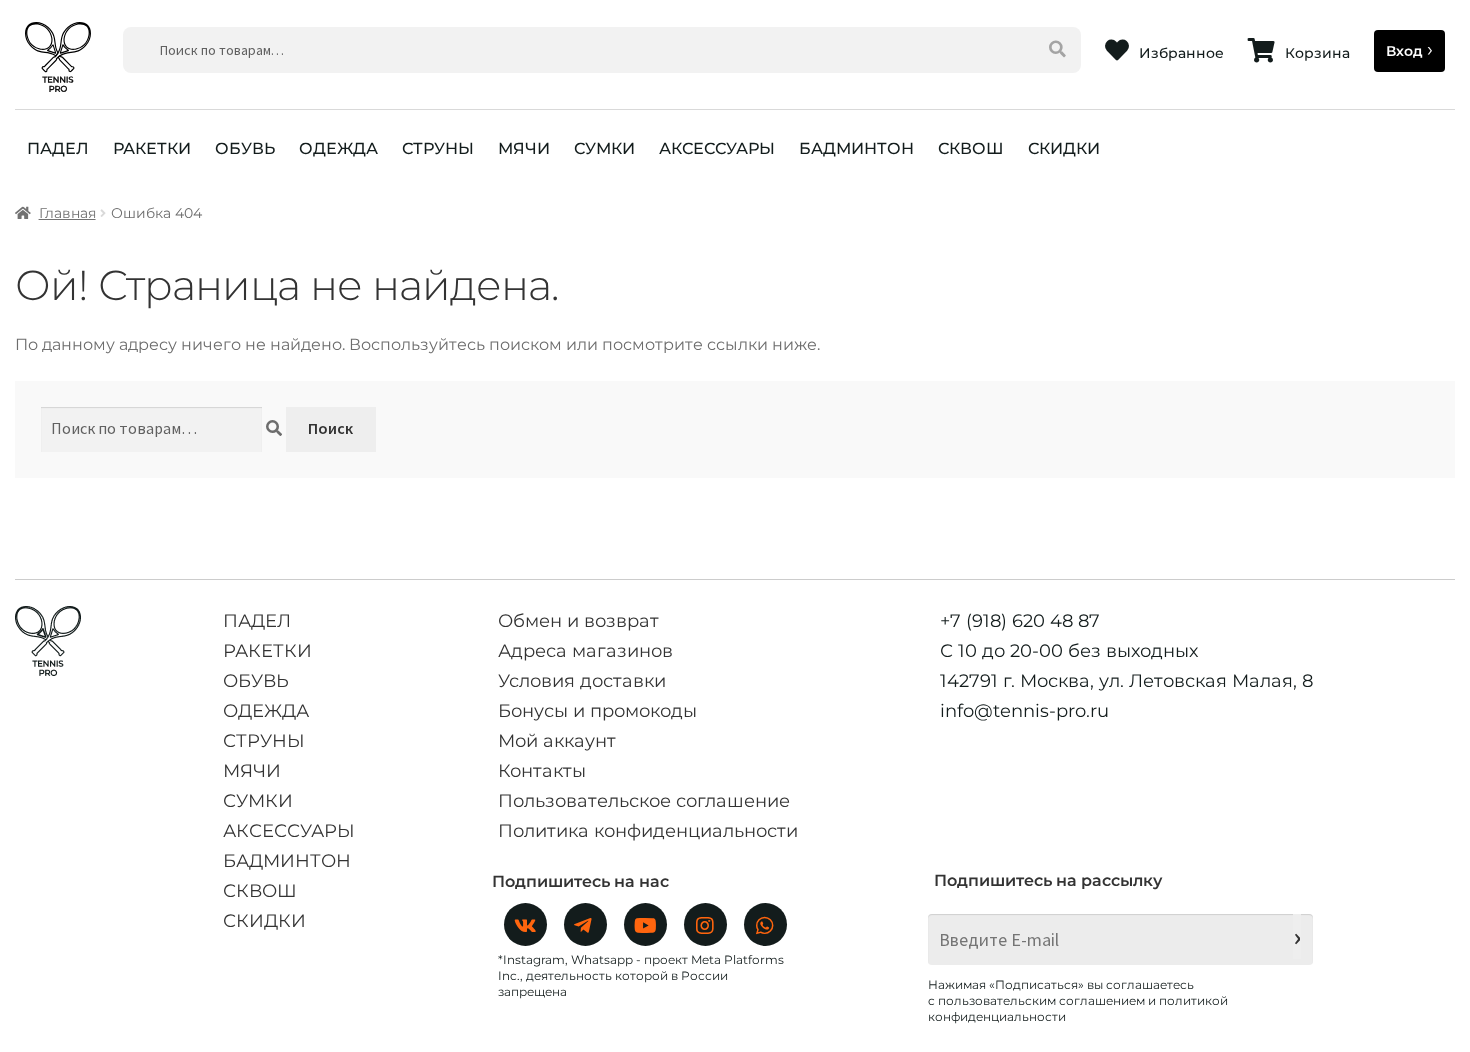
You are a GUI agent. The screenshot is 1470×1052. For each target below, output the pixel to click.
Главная (67, 213)
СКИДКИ (1064, 148)
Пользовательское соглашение (644, 801)
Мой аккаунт (557, 741)
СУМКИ (604, 148)
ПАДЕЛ (58, 148)
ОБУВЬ (245, 148)
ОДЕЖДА (338, 148)
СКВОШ (971, 148)
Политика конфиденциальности (648, 831)
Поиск (330, 428)
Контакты (542, 771)
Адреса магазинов (585, 651)
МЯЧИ (524, 148)
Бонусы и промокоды (597, 711)
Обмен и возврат (578, 621)
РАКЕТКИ (152, 148)
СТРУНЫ (438, 148)
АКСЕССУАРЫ (717, 148)
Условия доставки (582, 681)
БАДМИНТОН (856, 148)
